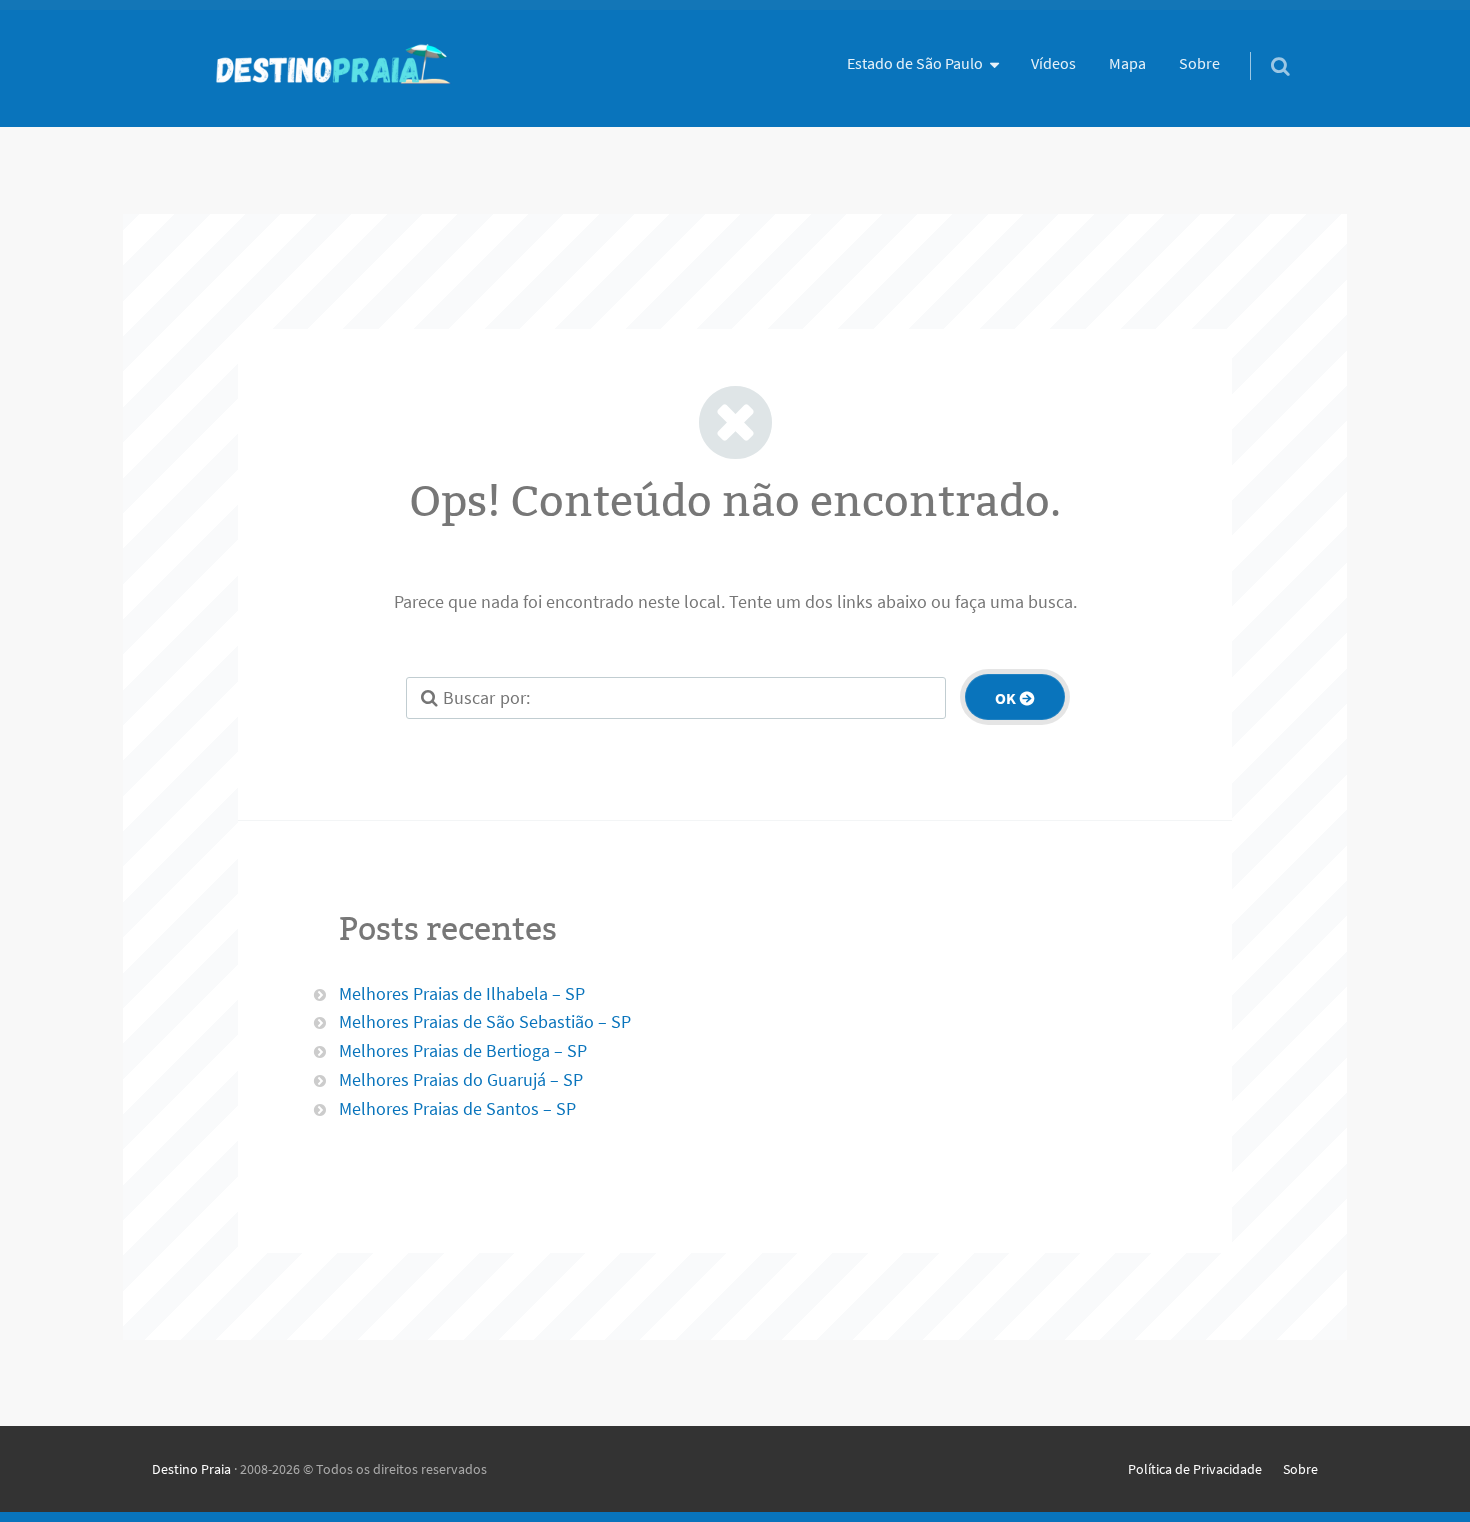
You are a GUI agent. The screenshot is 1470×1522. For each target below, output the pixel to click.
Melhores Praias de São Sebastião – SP (485, 1021)
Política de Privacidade (1195, 1469)
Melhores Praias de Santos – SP (457, 1108)
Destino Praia (191, 1469)
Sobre (1199, 63)
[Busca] (1261, 46)
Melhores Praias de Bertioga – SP (463, 1050)
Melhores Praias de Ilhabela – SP (462, 993)
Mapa (1127, 63)
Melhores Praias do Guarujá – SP (461, 1079)
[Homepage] (332, 68)
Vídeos (1053, 63)
